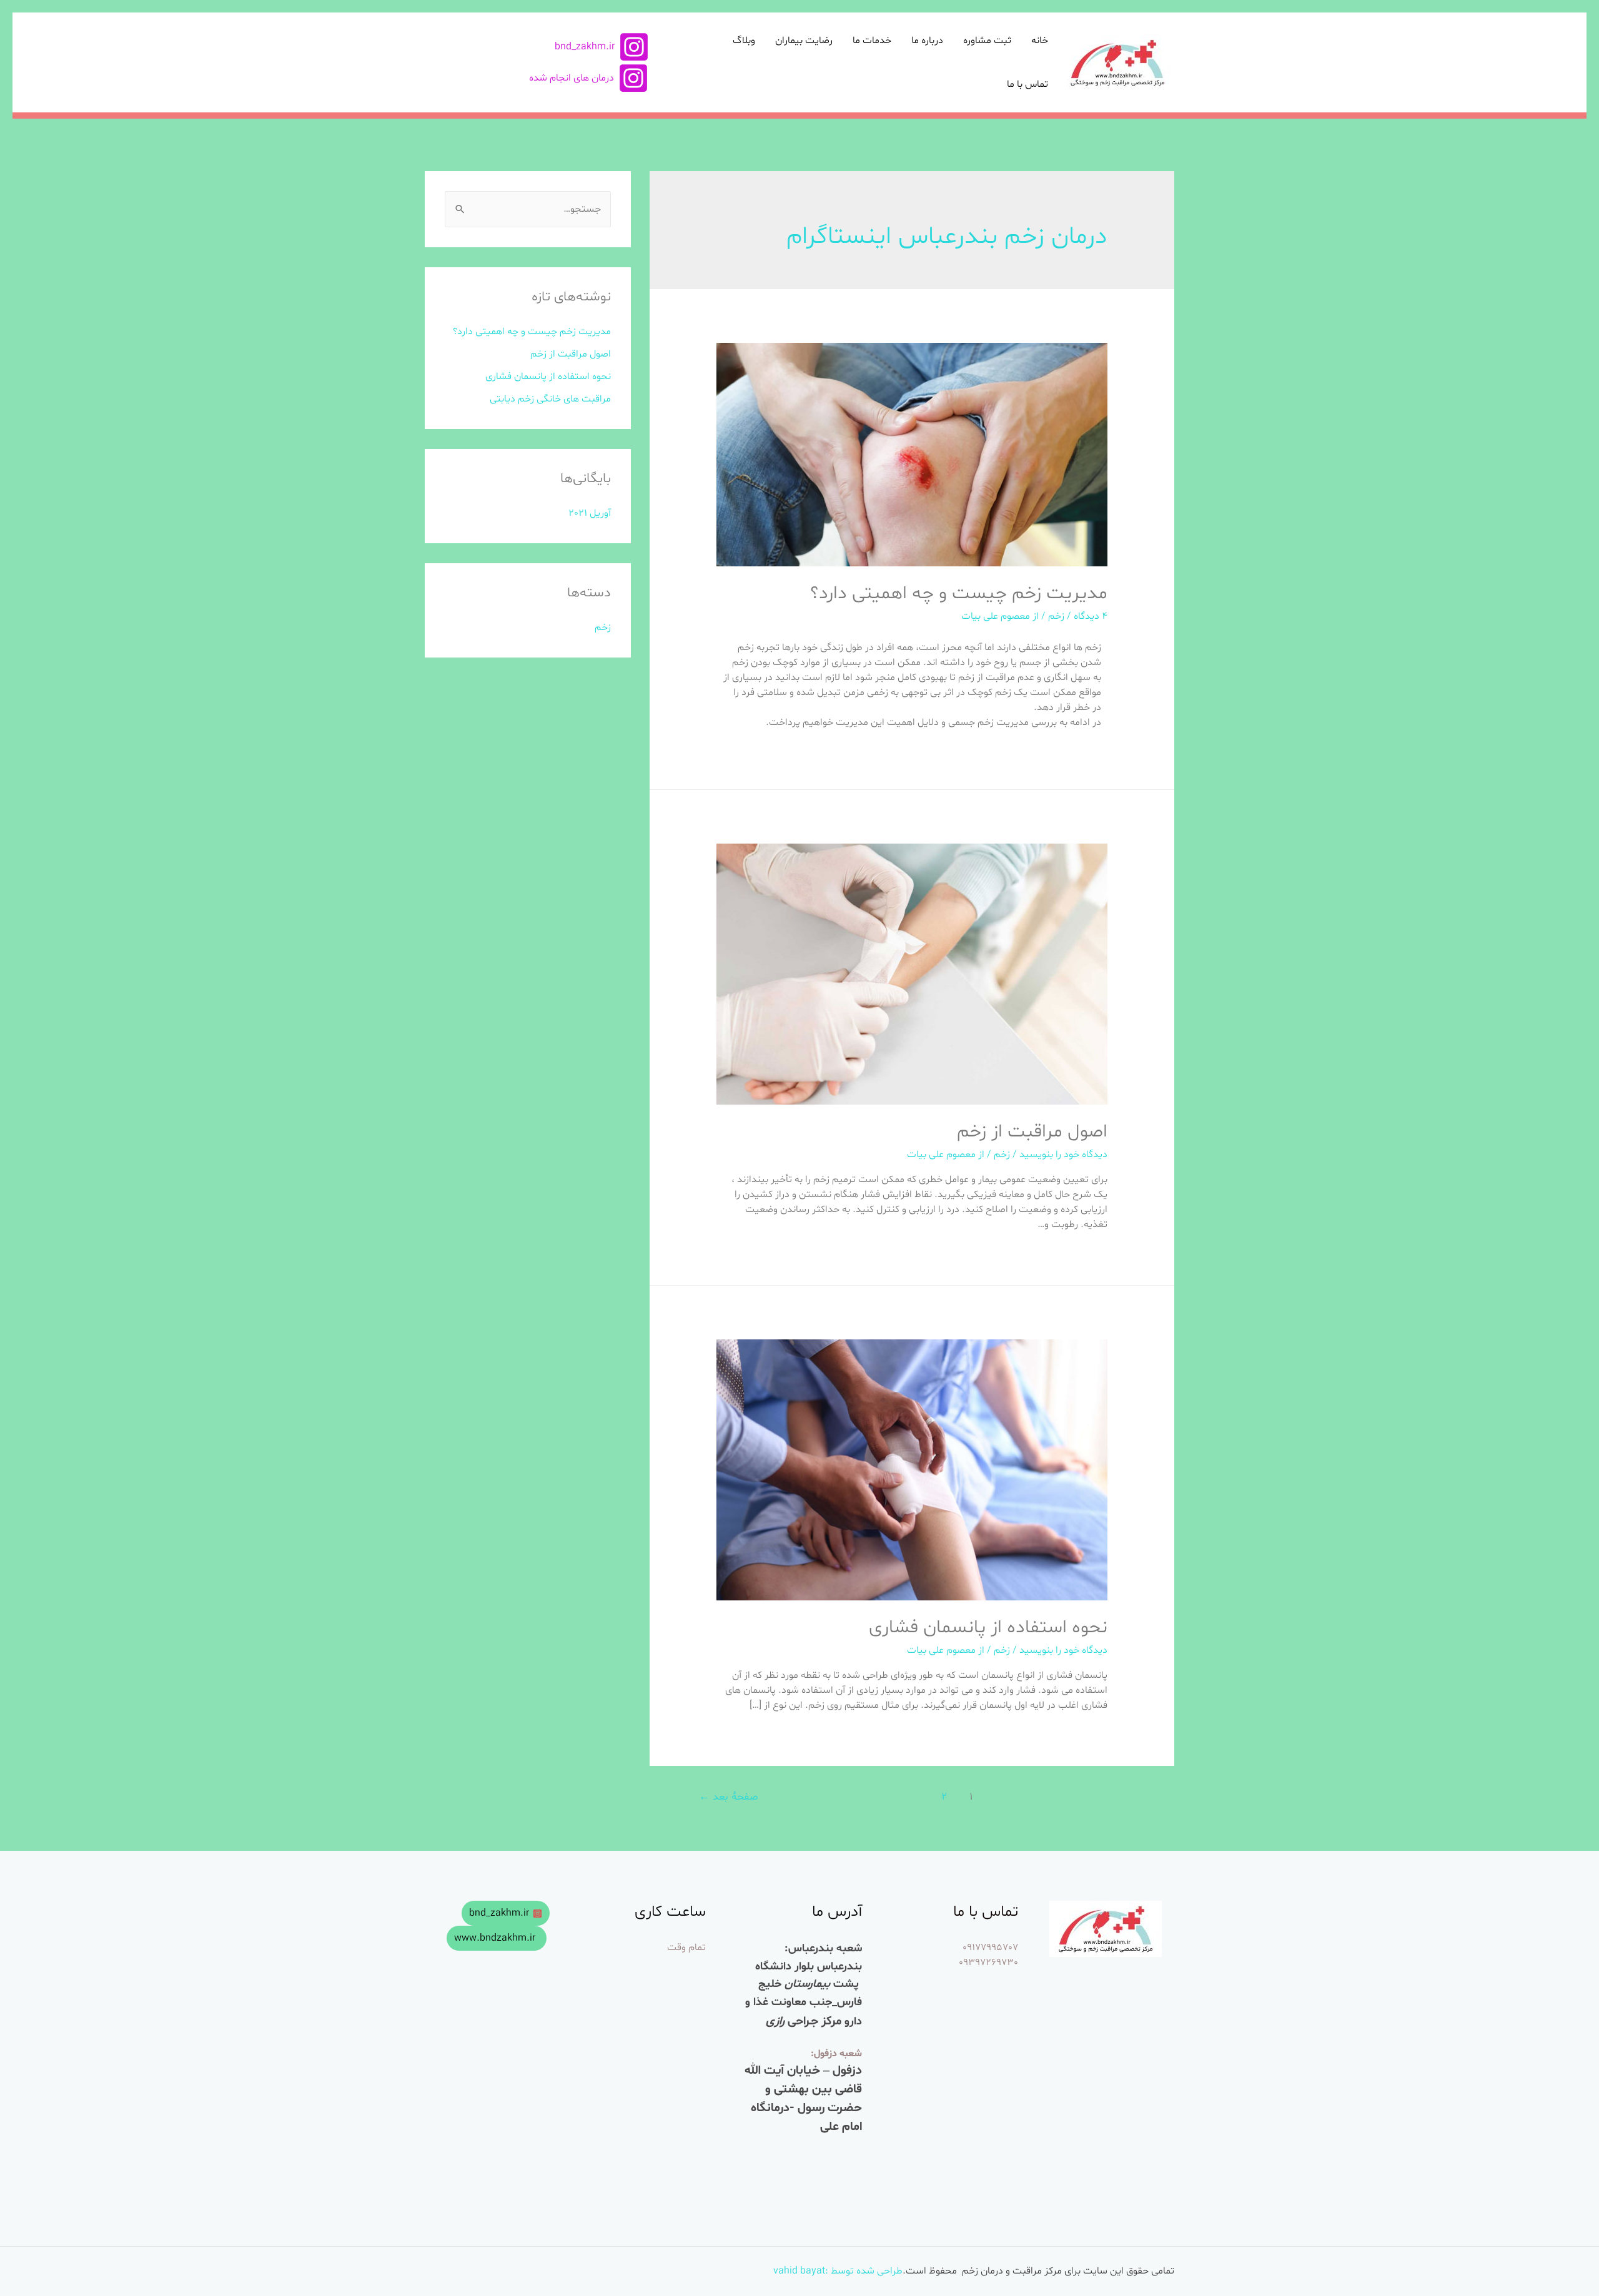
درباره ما (927, 41)
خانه (1040, 41)
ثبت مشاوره (987, 41)
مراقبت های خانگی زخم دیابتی (550, 399)
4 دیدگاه (1091, 616)
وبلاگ (744, 41)
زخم (1056, 616)
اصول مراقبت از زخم (1032, 1132)
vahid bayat (799, 2271)
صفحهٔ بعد (729, 1797)
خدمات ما (872, 41)
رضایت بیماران (804, 41)
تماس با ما (1027, 84)
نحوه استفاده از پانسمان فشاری (988, 1628)
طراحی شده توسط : (864, 2271)
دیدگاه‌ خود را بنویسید (1063, 1155)
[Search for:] (528, 209)
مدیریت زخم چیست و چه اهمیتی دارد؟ (959, 594)
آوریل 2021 (590, 513)
